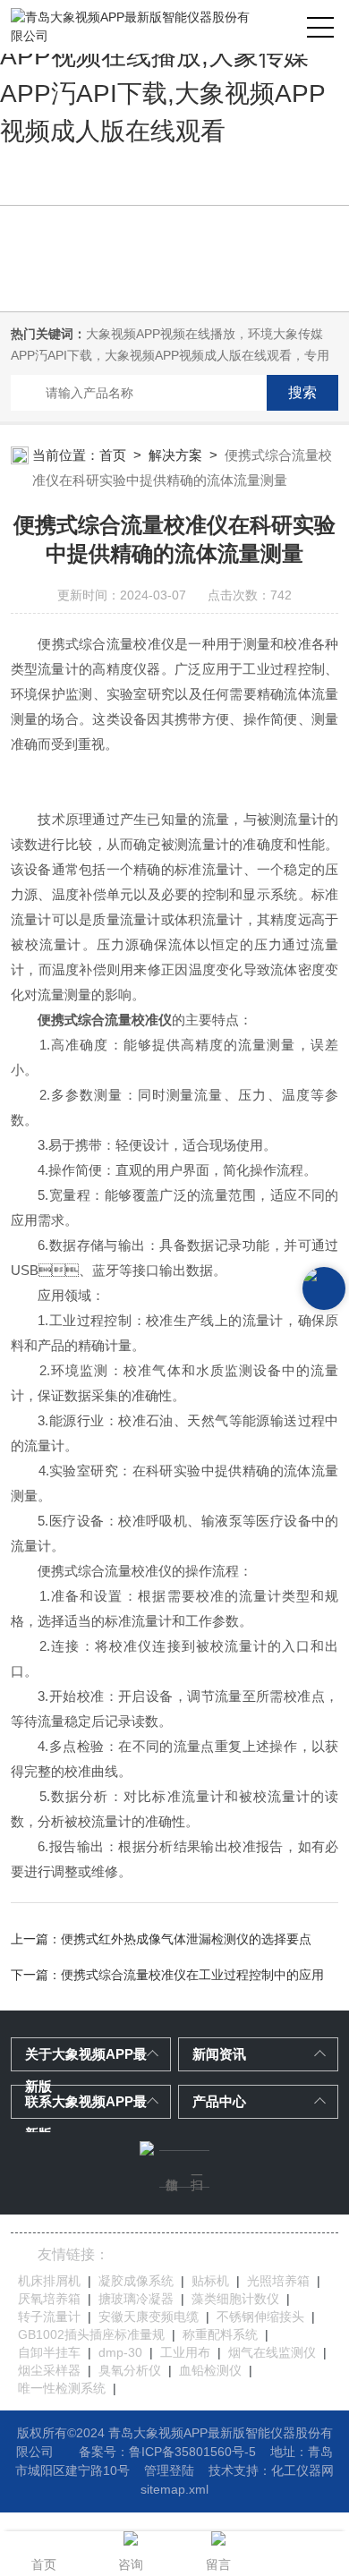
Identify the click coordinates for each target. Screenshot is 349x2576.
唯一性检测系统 (62, 2388)
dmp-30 (120, 2352)
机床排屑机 (49, 2281)
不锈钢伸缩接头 (260, 2317)
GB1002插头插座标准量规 (91, 2334)
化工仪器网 (302, 2470)
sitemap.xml (174, 2489)
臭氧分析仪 (130, 2370)
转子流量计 (49, 2317)
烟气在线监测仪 (272, 2352)
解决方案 (175, 455)
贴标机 (210, 2281)
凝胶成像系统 (136, 2281)
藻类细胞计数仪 (235, 2299)
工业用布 (185, 2352)
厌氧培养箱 (49, 2299)
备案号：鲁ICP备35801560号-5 (167, 2452)
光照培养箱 (278, 2281)
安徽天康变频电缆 (149, 2317)
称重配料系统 (220, 2334)
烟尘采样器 (49, 2370)
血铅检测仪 (210, 2370)
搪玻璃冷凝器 (136, 2299)
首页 (113, 455)
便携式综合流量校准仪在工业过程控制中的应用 (192, 1975)
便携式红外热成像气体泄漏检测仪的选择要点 (186, 1939)
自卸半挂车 (49, 2352)
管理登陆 (169, 2470)
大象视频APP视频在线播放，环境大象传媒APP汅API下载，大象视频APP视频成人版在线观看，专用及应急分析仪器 (170, 355)
